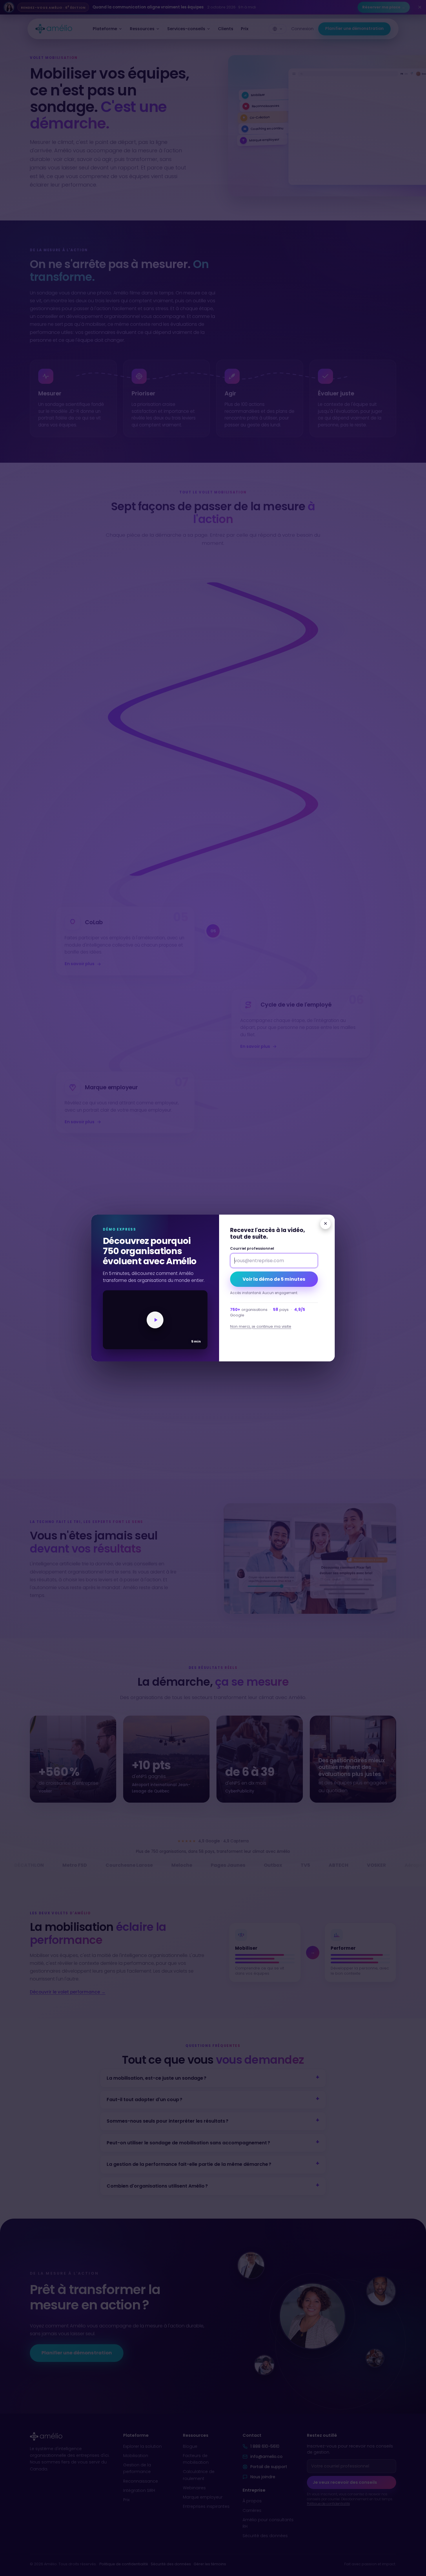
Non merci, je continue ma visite (261, 1326)
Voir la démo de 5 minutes (274, 1279)
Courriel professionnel (252, 1248)
